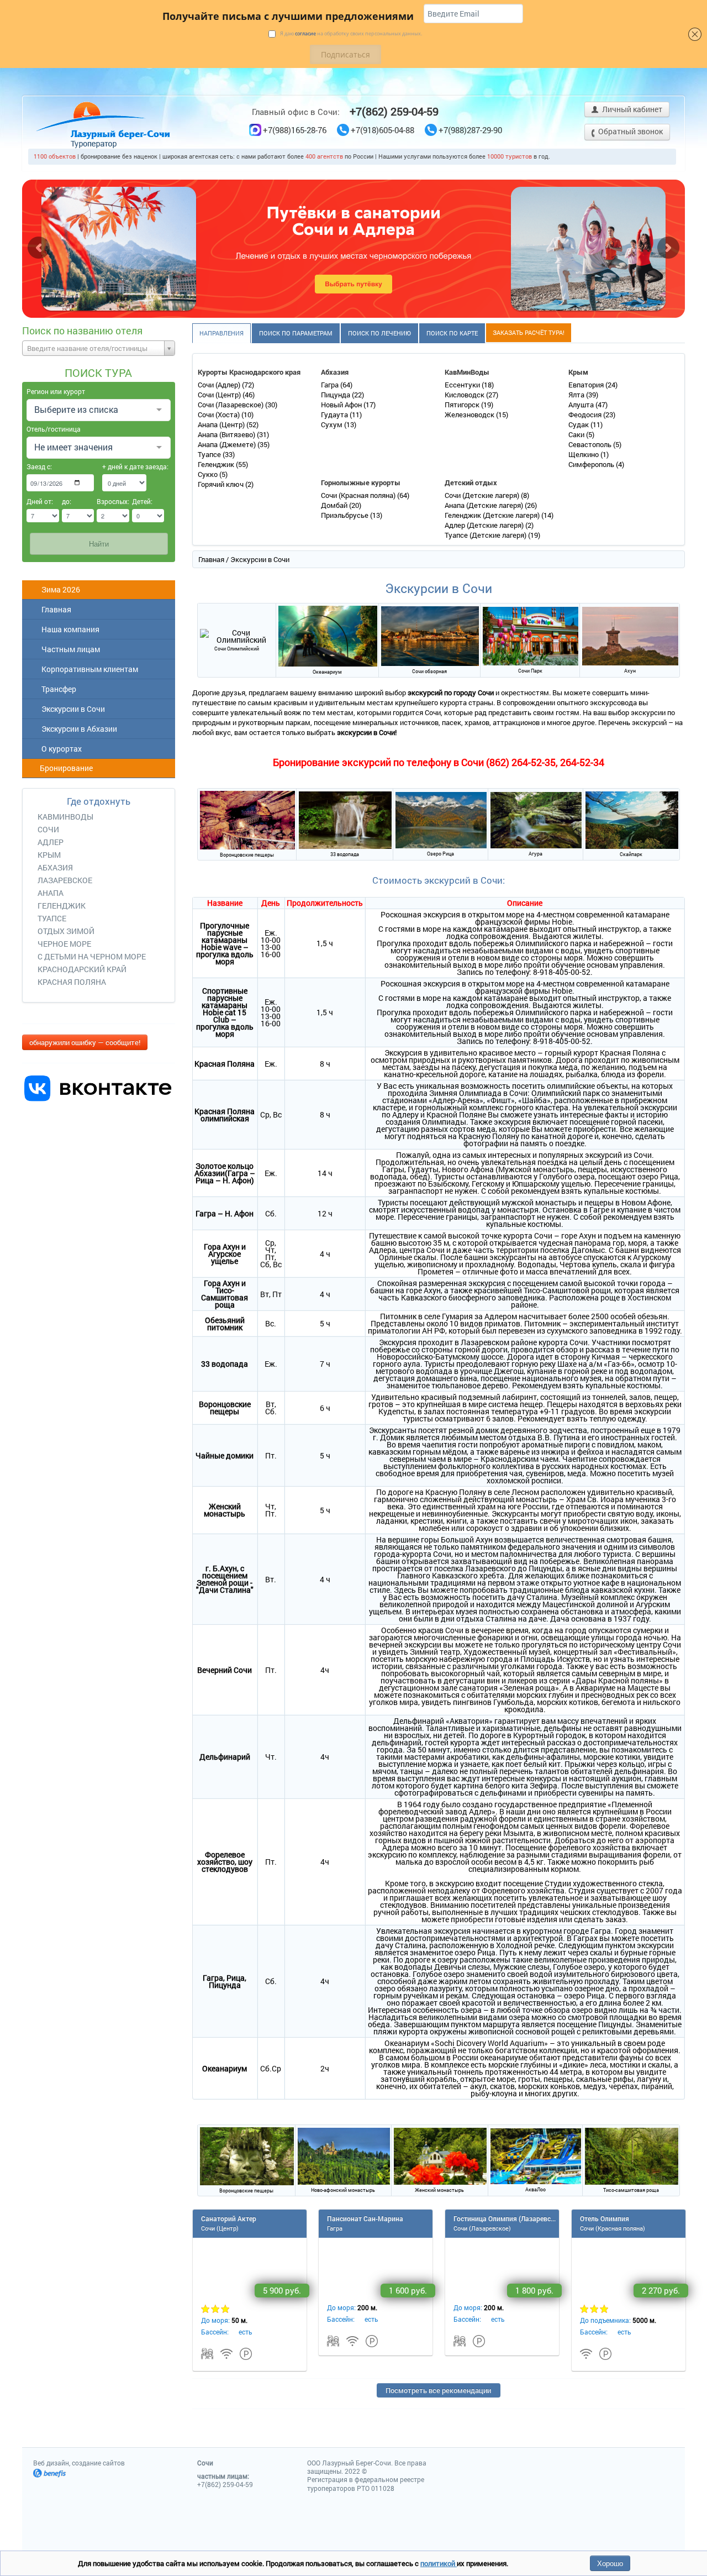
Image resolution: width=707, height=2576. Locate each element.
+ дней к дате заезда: (124, 466)
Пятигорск (463, 405)
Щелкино (584, 454)
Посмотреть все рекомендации (438, 2390)
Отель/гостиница (54, 429)
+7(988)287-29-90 (470, 130)
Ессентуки (463, 385)
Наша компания (69, 629)
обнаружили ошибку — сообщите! (85, 1042)
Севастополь (591, 444)
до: (67, 501)
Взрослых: (113, 501)
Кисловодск (465, 395)
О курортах (60, 749)
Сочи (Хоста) (220, 415)
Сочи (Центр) (220, 395)
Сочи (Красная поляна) (359, 495)
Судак (579, 424)
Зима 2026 (59, 589)
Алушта (582, 405)
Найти (99, 544)
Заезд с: (39, 466)
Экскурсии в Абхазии (78, 729)
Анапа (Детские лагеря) (485, 505)
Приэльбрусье (345, 515)
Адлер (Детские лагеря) (485, 525)
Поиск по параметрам (296, 333)
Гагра (331, 385)
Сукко (209, 474)
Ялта (577, 395)
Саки (577, 434)
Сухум (333, 424)
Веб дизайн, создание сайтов (79, 2463)
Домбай (335, 505)
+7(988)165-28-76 (295, 130)
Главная (55, 609)
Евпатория (587, 385)
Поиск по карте (452, 333)
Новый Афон (342, 405)
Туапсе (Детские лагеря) (486, 535)
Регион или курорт (56, 391)
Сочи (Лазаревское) (231, 405)
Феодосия (586, 415)
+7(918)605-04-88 (382, 130)
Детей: (142, 501)
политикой (439, 2563)
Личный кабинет (631, 109)
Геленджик (217, 464)
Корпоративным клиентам (88, 669)
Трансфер (57, 689)
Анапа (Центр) (222, 424)
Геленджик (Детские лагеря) (493, 515)
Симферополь (592, 464)
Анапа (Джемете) (228, 444)
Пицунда (336, 395)
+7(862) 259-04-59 (394, 111)
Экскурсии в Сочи (72, 709)
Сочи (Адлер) (220, 385)
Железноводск (470, 415)
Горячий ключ (221, 484)
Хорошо (610, 2563)
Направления (221, 333)
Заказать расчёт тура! (529, 332)
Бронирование (65, 768)
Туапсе (210, 454)
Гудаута (335, 415)
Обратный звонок (630, 131)
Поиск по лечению (379, 333)
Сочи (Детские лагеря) (483, 495)
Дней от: (40, 501)
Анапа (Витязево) (227, 434)
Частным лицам (69, 649)
